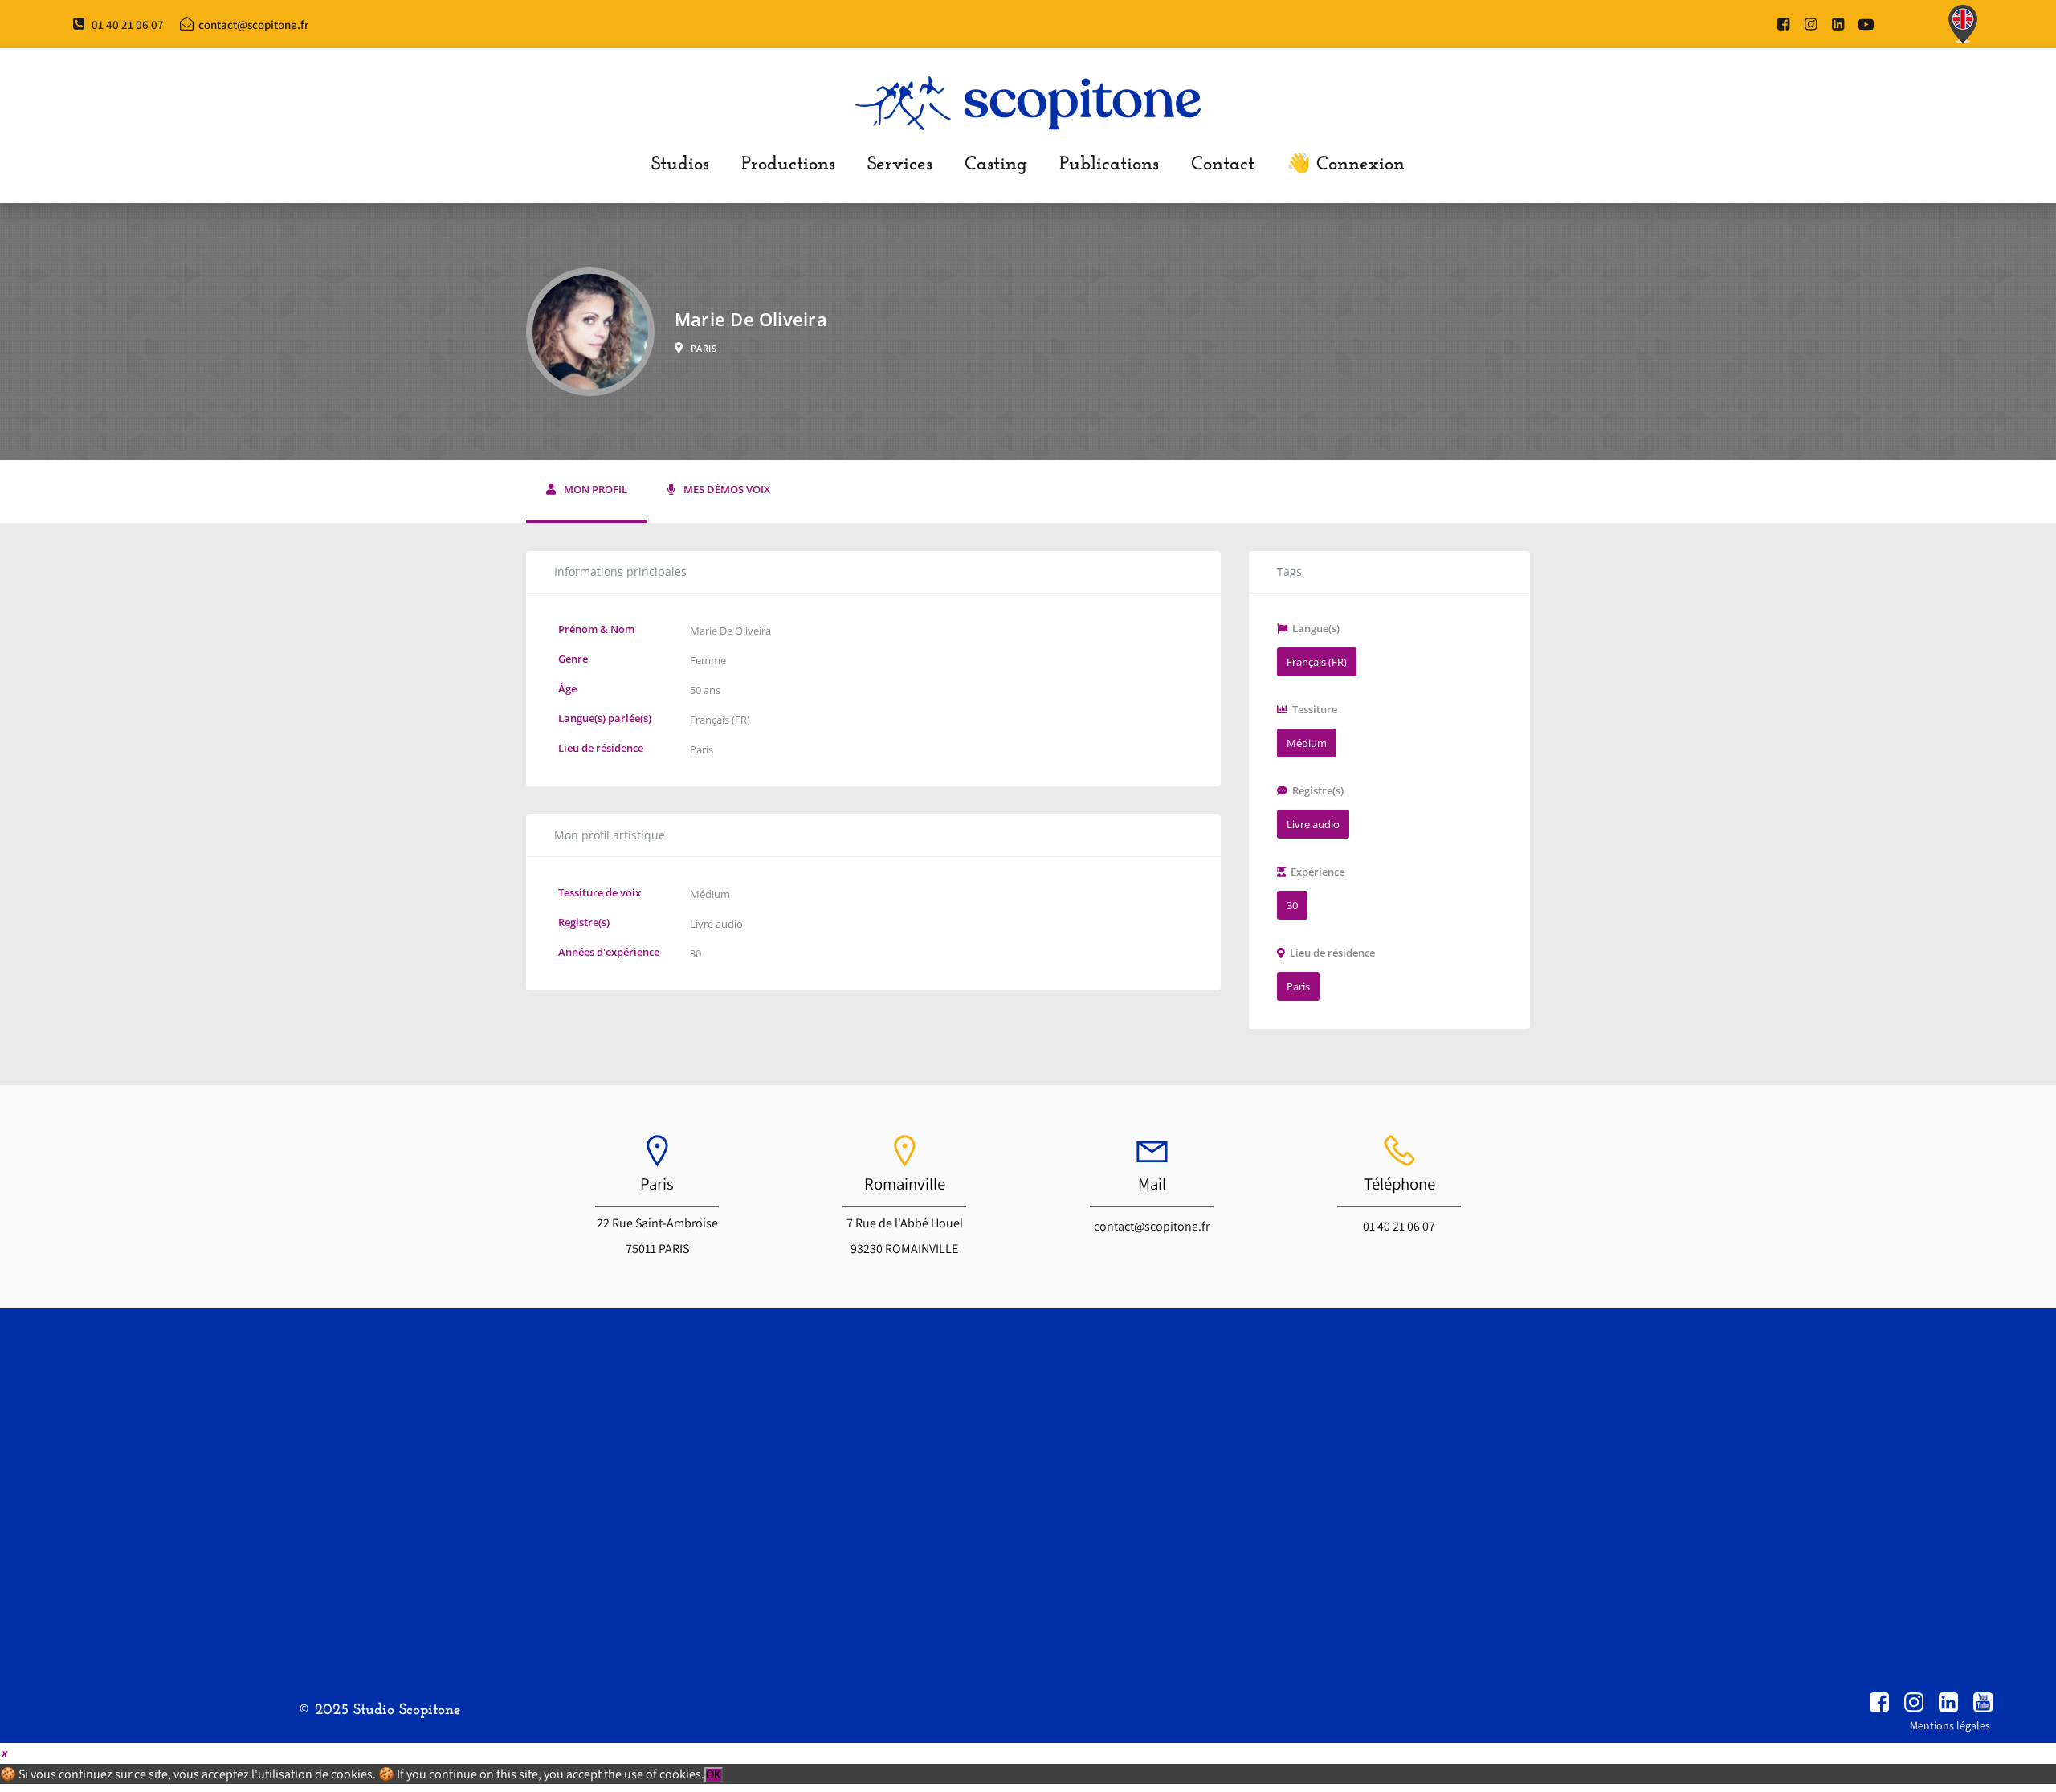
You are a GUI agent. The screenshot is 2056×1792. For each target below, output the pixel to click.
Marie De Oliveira (730, 631)
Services (900, 165)
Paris (702, 749)
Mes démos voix (727, 490)
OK (714, 1775)
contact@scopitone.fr (1152, 1226)
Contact (1223, 165)
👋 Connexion (1346, 165)
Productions (788, 165)
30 (696, 953)
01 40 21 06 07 (1399, 1226)
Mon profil (596, 490)
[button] (4, 1752)
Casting (996, 165)
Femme (708, 660)
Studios (680, 165)
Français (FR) (720, 720)
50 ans (705, 690)
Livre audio (716, 924)
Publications (1109, 165)
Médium (710, 894)
